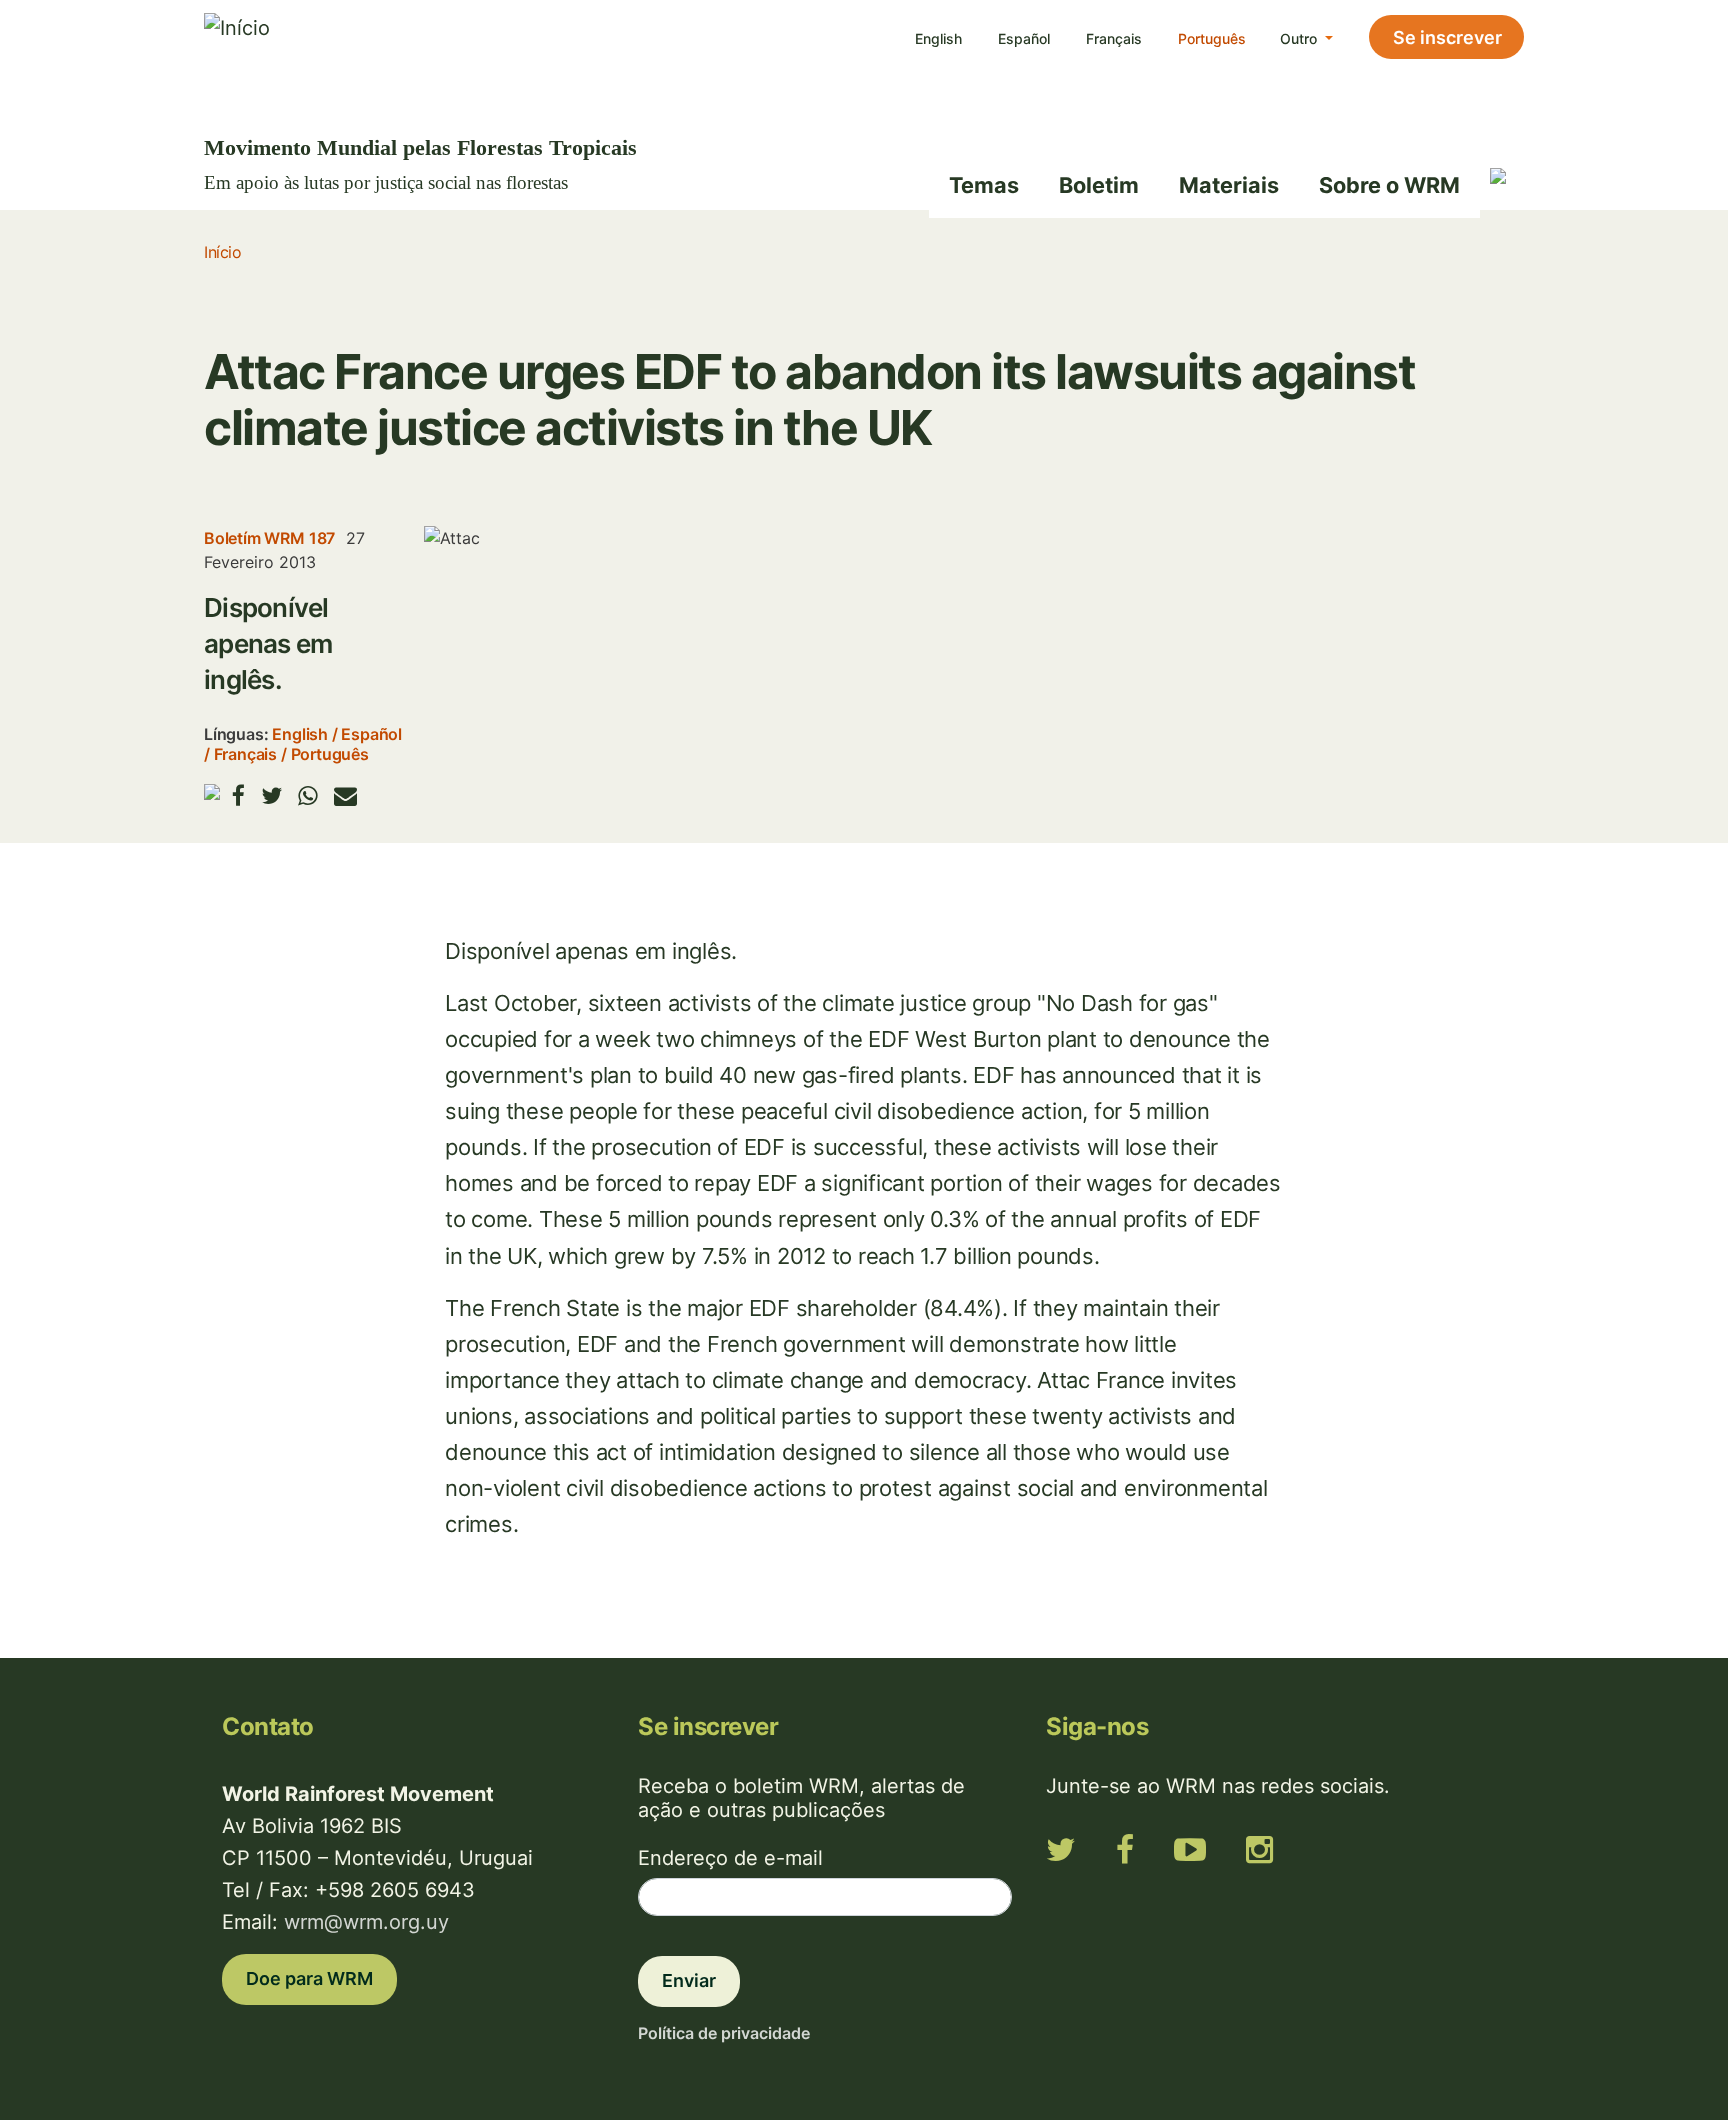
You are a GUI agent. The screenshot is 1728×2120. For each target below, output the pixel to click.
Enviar (689, 1980)
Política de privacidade (724, 2033)
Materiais (1229, 185)
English (938, 38)
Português (1212, 38)
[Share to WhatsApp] (308, 795)
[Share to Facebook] (238, 795)
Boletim (1099, 185)
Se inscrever (1447, 37)
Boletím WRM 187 (269, 538)
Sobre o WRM (1389, 185)
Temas (984, 185)
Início (222, 252)
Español (1024, 38)
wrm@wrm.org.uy (366, 1922)
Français (1114, 38)
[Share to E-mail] (345, 795)
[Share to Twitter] (271, 795)
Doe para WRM (309, 1978)
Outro (1300, 38)
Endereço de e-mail (730, 1858)
